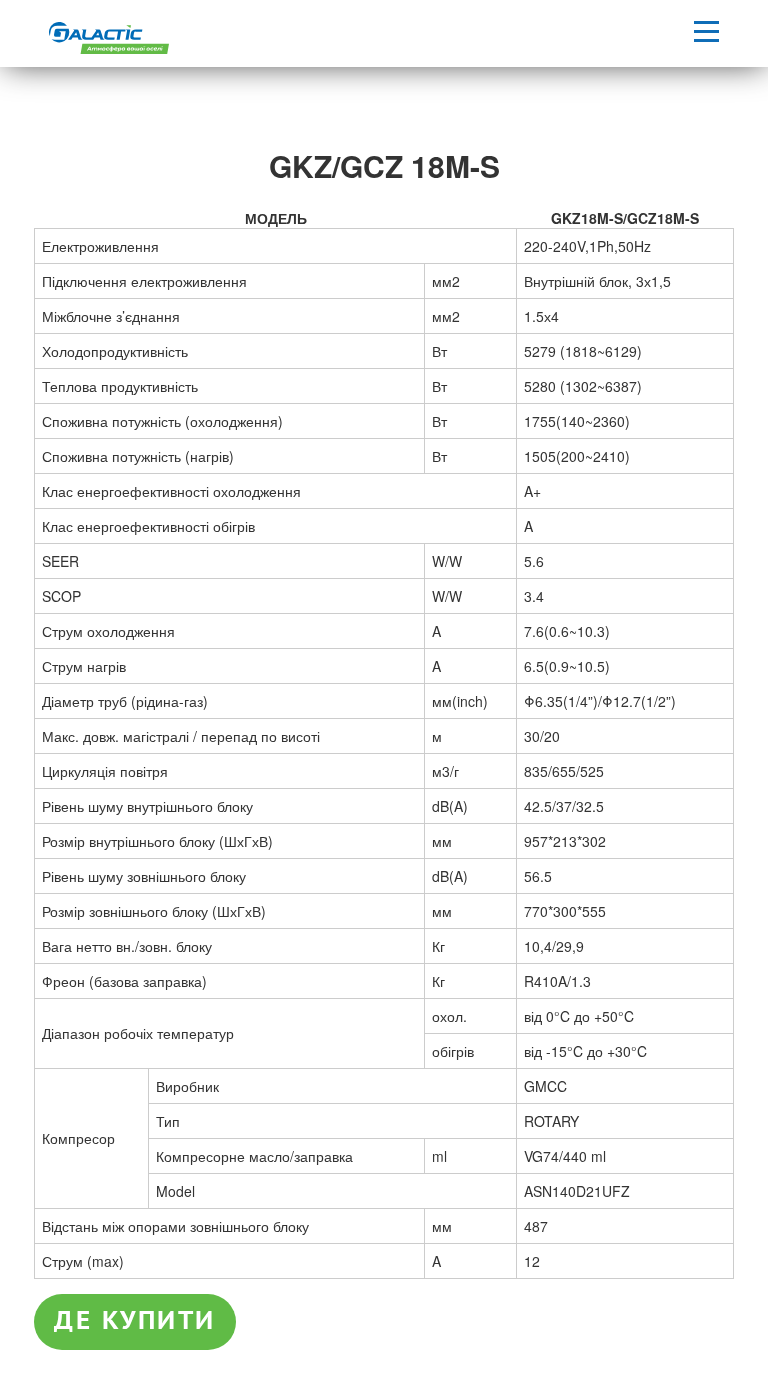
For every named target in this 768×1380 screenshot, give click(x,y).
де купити (135, 1321)
